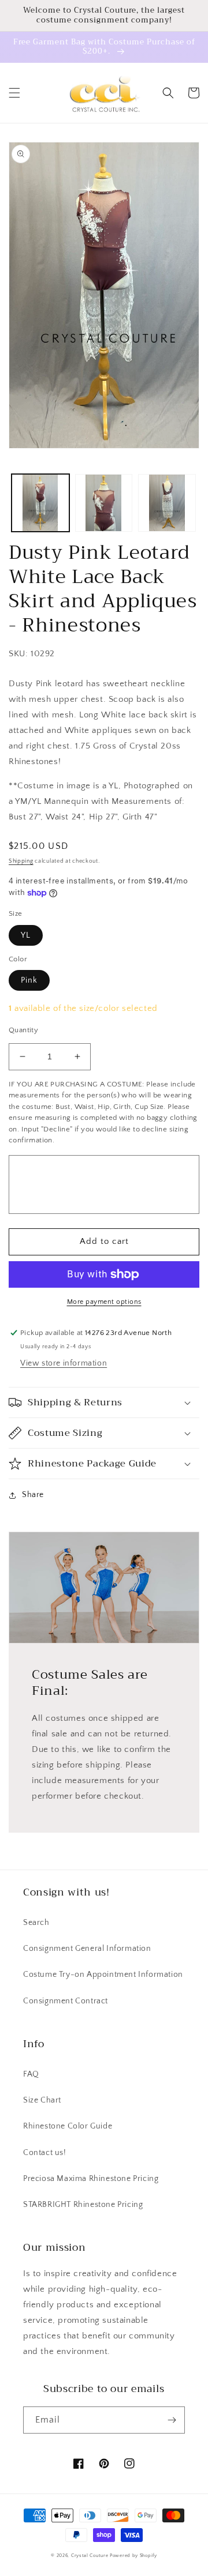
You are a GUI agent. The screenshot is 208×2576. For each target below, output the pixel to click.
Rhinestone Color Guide (68, 2126)
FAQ (31, 2074)
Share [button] (33, 1495)
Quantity (23, 1030)
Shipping (21, 861)
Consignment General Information (87, 1949)
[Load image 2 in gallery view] (104, 503)
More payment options (104, 1302)
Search (36, 1923)
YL (26, 935)
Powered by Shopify (133, 2556)
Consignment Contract (66, 2001)
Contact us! (45, 2153)
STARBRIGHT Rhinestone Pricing (83, 2205)
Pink (29, 980)
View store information (64, 1363)
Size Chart (42, 2100)
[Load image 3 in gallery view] (167, 503)
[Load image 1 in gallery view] (40, 503)
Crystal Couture (90, 2556)
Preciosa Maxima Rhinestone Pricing (91, 2179)
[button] (14, 93)
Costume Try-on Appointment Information (103, 1975)
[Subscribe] (172, 2420)
